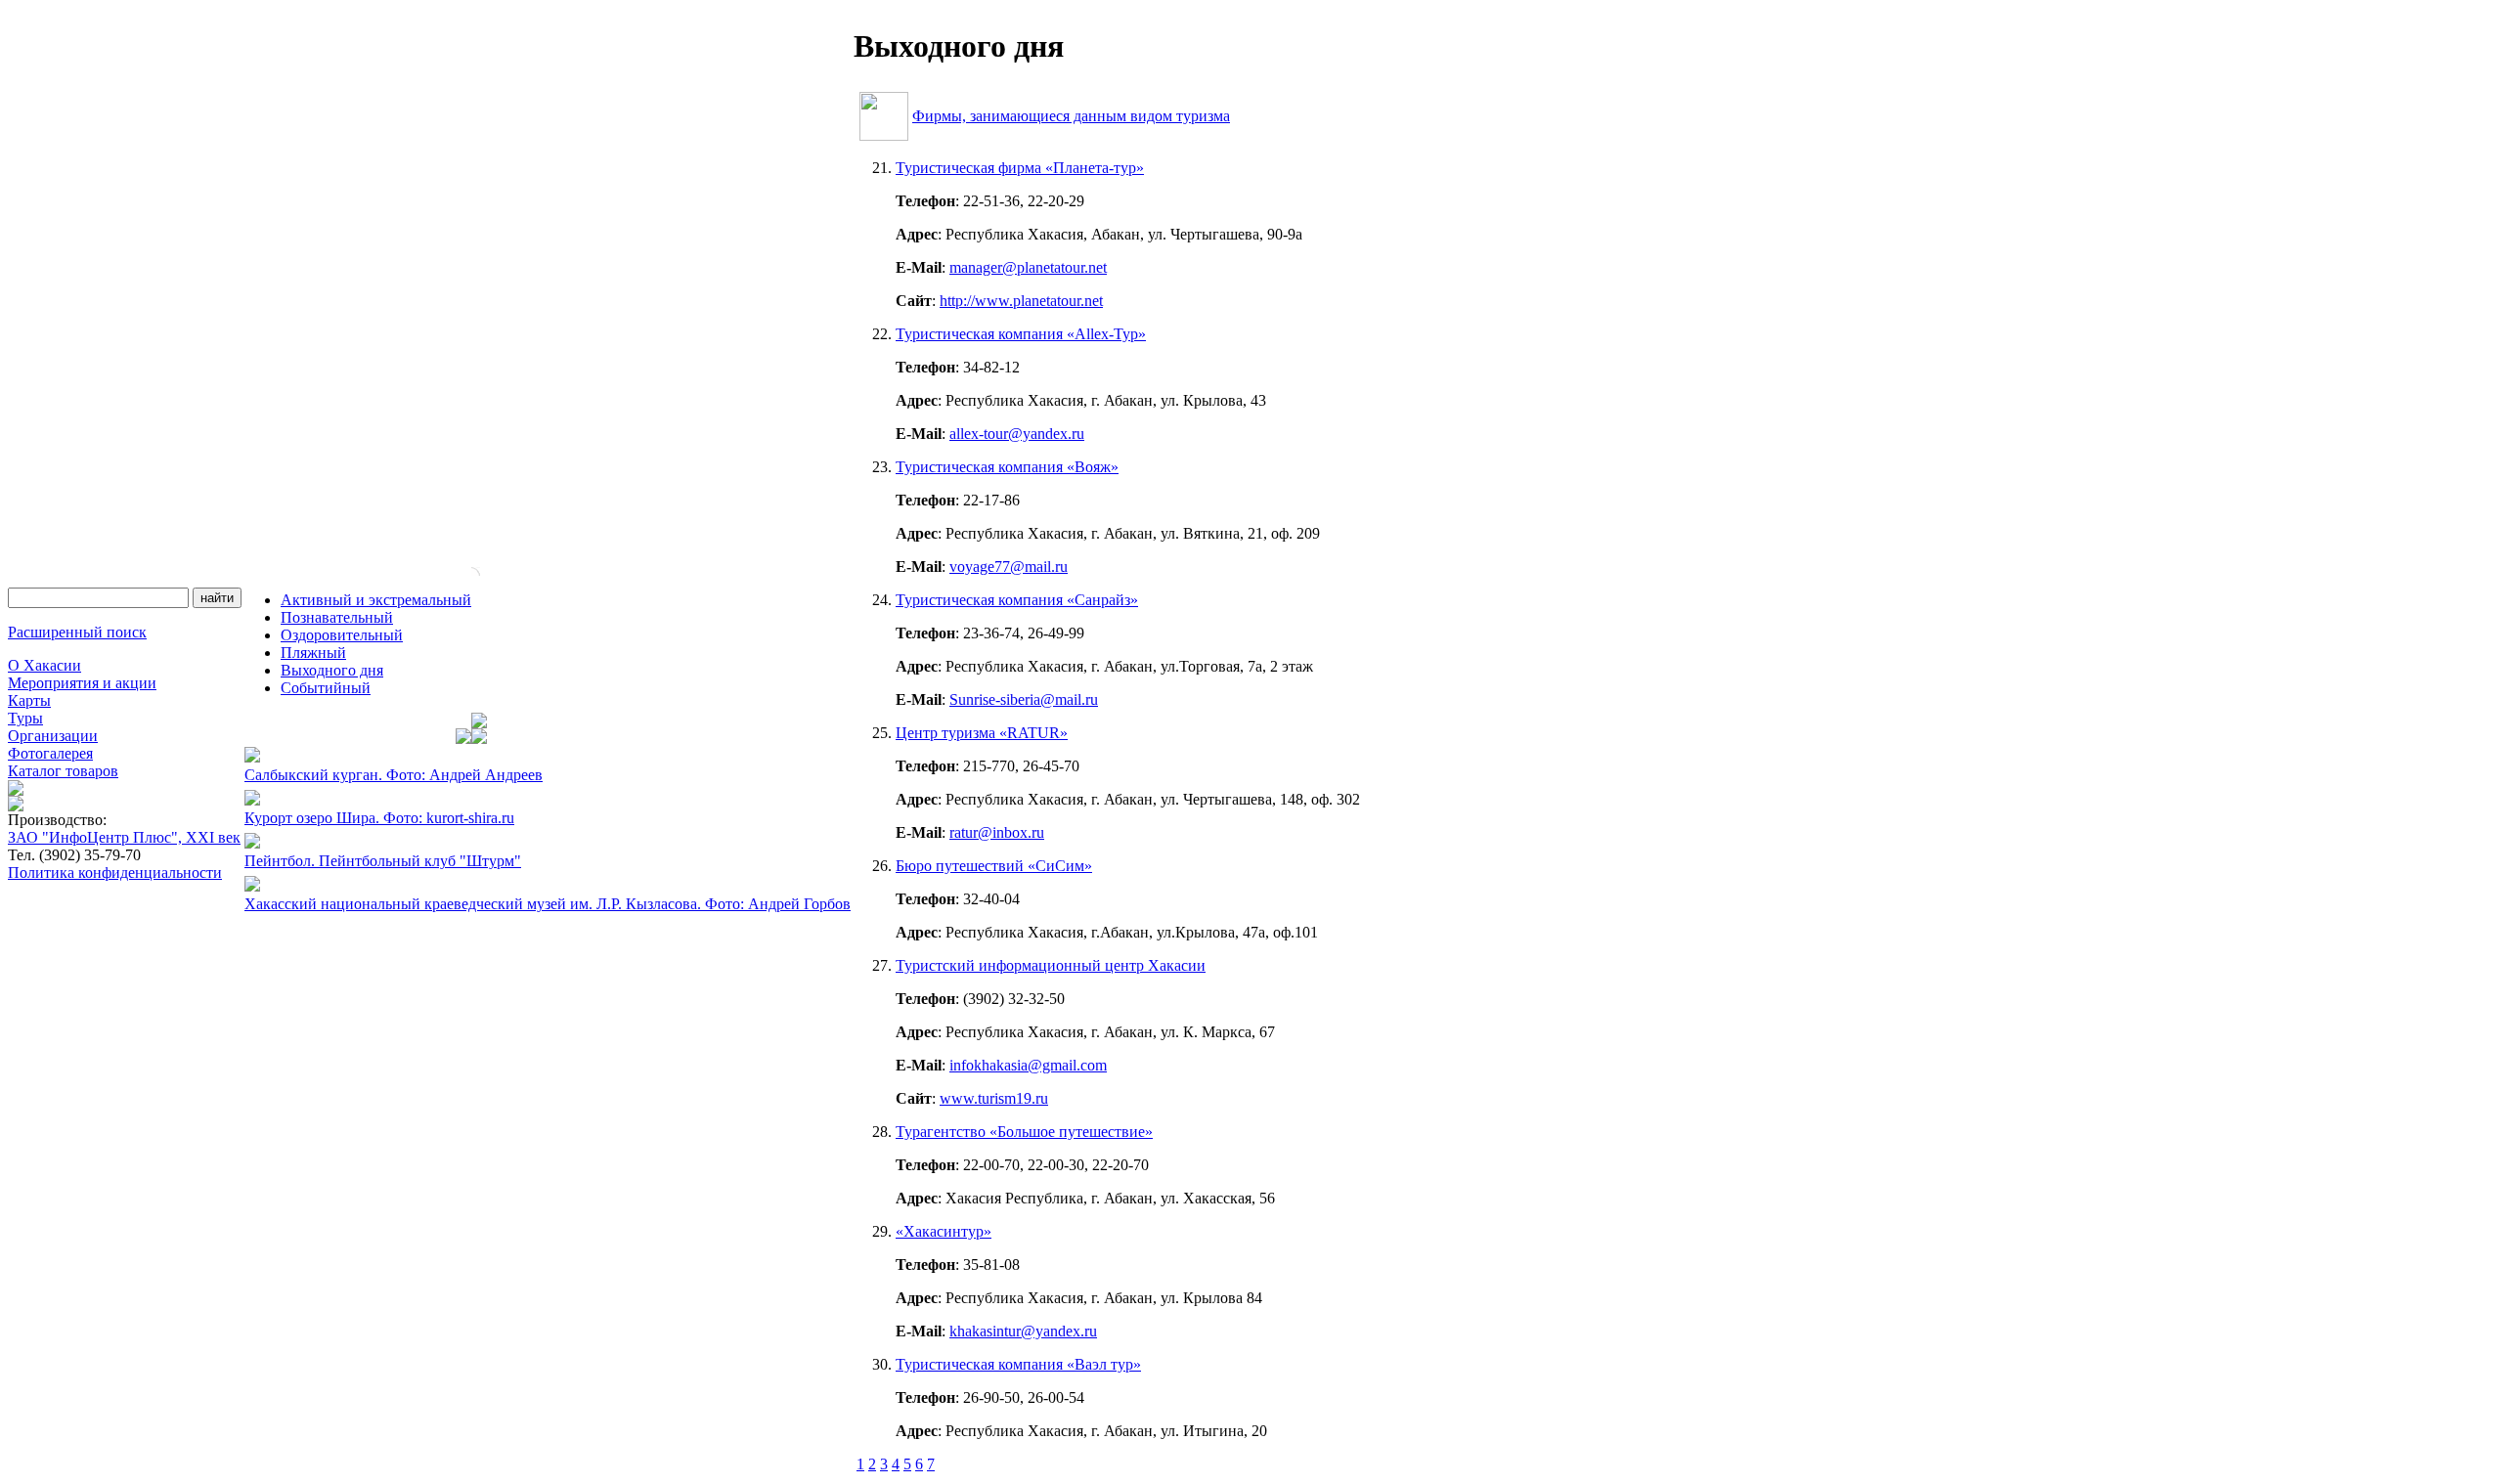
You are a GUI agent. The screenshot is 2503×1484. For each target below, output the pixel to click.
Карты (29, 700)
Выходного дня (332, 670)
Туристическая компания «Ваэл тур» (1018, 1364)
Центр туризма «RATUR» (982, 733)
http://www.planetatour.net (1021, 301)
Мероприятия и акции (82, 683)
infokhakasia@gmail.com (1028, 1065)
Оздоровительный (342, 635)
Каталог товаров (63, 771)
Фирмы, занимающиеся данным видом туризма (1071, 116)
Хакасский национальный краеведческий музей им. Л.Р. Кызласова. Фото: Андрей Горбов (548, 904)
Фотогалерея (50, 753)
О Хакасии (44, 665)
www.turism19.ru (994, 1098)
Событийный (326, 688)
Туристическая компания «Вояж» (1007, 467)
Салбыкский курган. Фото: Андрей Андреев (394, 775)
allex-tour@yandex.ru (1017, 434)
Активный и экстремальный (376, 600)
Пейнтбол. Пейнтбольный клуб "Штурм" (383, 861)
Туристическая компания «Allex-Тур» (1021, 334)
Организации (53, 736)
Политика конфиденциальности (115, 873)
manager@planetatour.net (1028, 267)
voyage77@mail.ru (1009, 567)
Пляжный (313, 653)
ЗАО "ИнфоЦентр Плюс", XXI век (124, 837)
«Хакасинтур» (944, 1231)
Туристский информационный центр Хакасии (1051, 965)
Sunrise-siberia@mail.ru (1024, 699)
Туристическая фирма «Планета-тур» (1020, 168)
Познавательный (337, 617)
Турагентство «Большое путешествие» (1024, 1132)
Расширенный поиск (77, 632)
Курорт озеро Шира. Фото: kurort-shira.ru (379, 818)
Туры (25, 718)
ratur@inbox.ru (997, 832)
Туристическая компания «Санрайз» (1017, 600)
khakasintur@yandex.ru (1023, 1331)
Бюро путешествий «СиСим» (994, 866)
